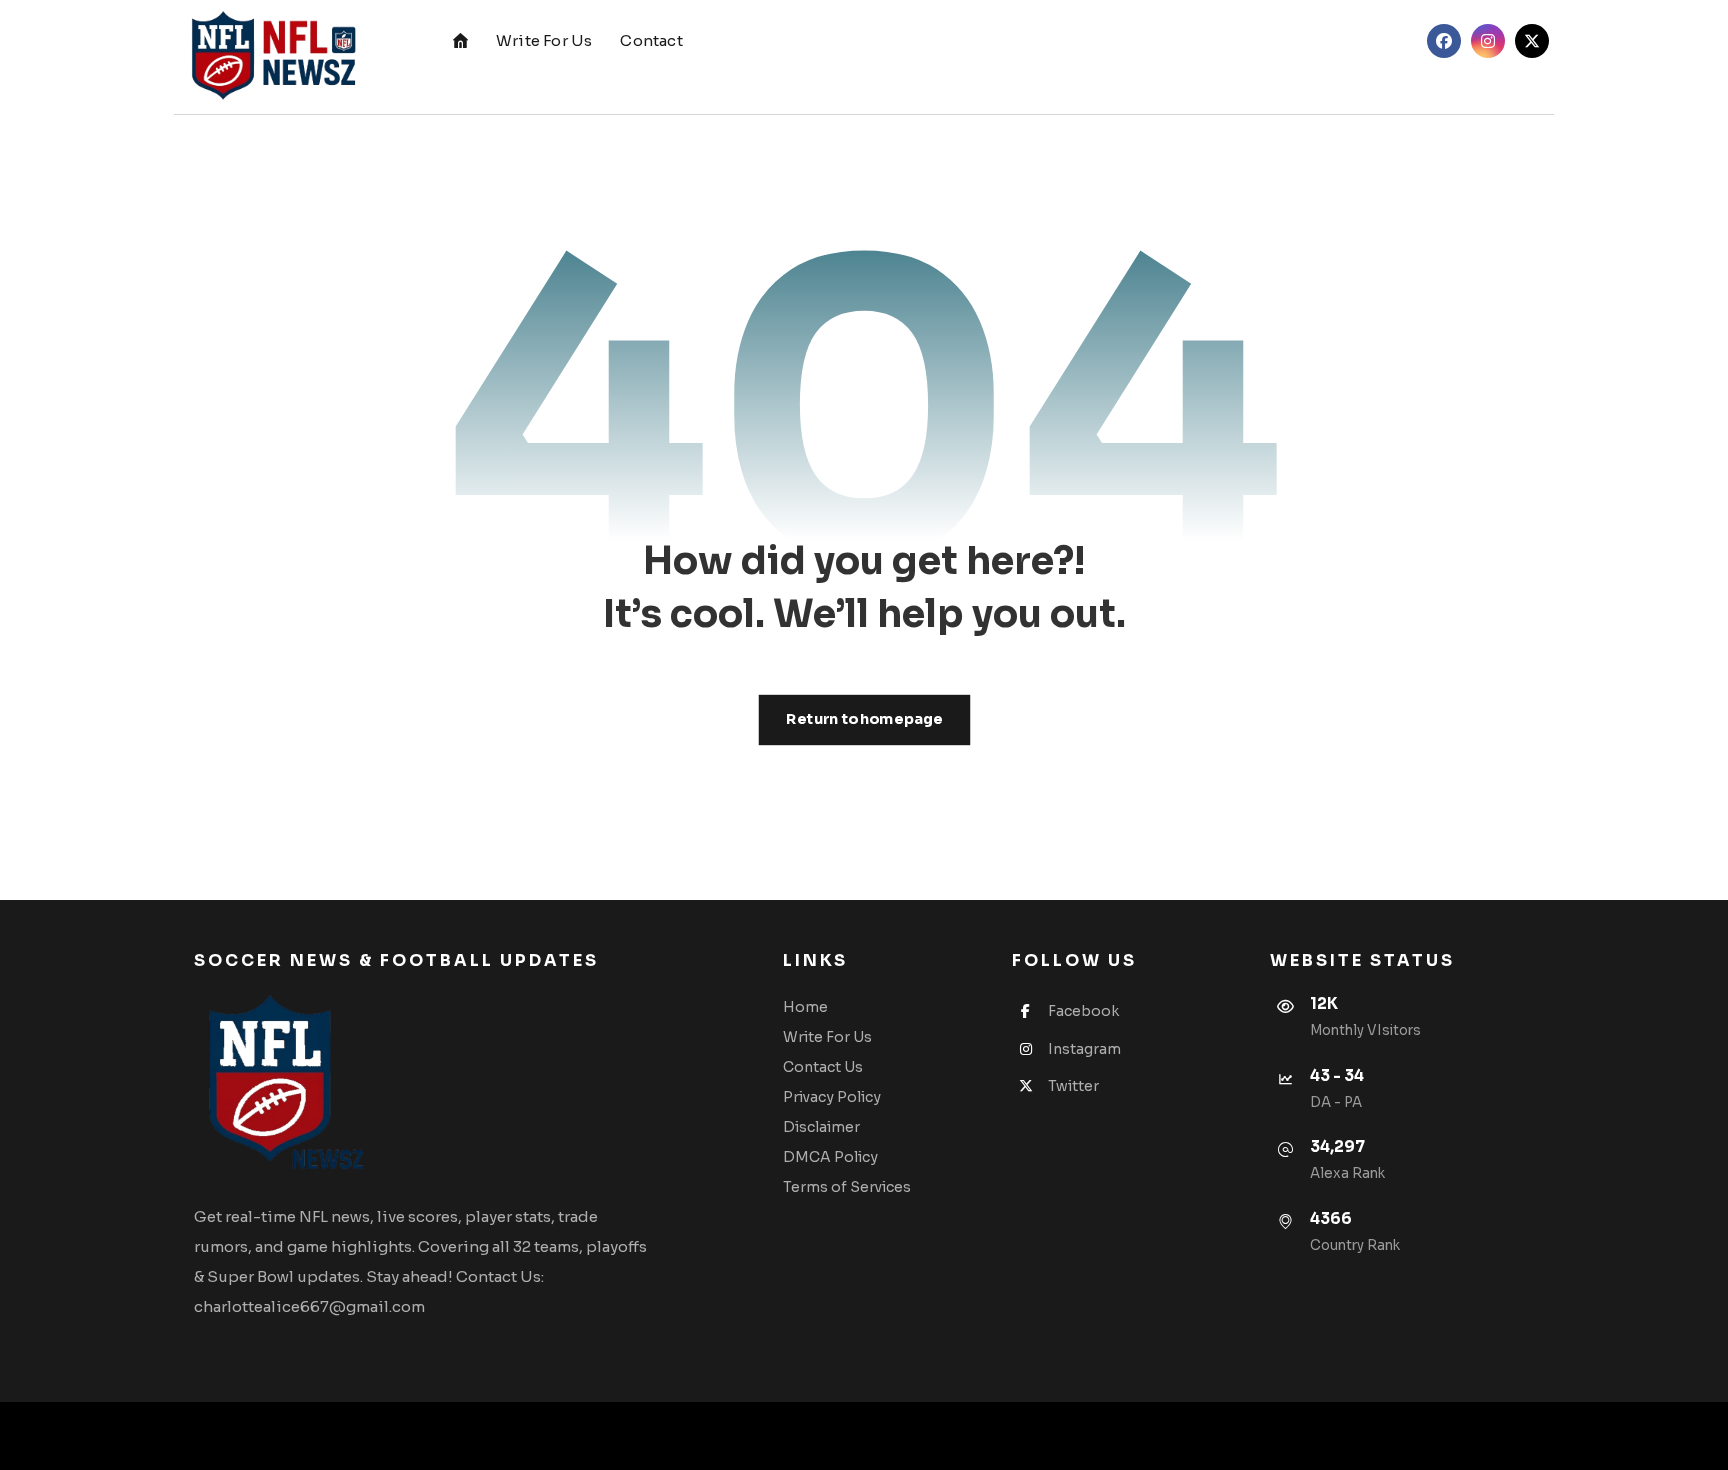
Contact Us (823, 1067)
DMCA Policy (830, 1157)
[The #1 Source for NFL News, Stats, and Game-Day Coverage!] (269, 57)
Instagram (1084, 1049)
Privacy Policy (832, 1097)
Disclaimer (821, 1127)
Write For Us (827, 1037)
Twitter (1073, 1086)
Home (805, 1007)
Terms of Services (847, 1187)
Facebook (1083, 1011)
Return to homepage (864, 719)
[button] (1444, 41)
